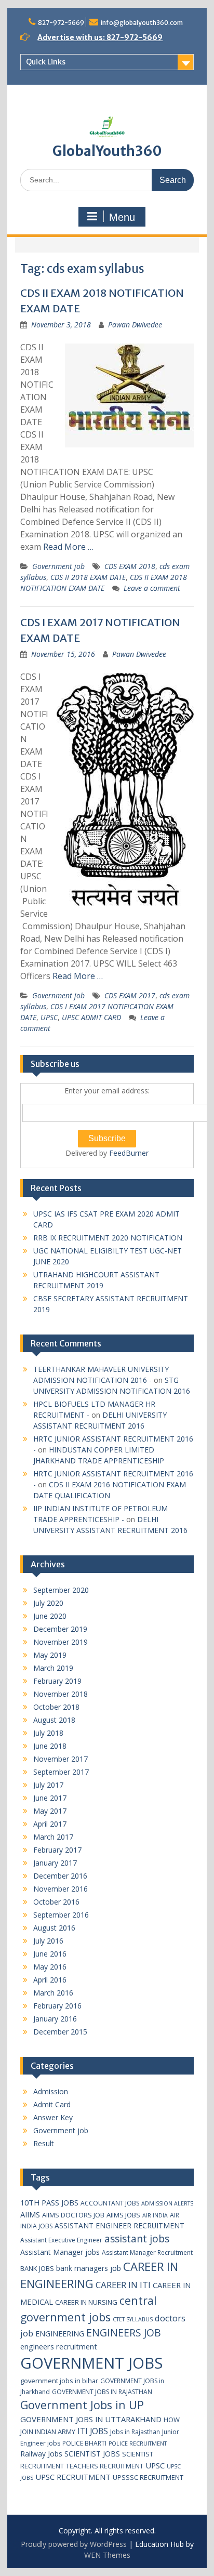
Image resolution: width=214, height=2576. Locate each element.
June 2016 (50, 1954)
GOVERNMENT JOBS (91, 2363)
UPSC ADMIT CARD (91, 1017)
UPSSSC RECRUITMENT (148, 2477)
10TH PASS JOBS (49, 2202)
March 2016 (53, 1993)
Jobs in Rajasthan (135, 2432)
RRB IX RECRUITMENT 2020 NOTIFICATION (108, 1238)
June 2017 (50, 1798)
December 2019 (60, 1629)
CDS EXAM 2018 (130, 566)
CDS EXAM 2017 (130, 995)
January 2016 (55, 2019)
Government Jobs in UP (82, 2405)
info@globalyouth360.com (142, 23)
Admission (51, 2091)
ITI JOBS (93, 2431)
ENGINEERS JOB (124, 2333)
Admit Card (52, 2104)
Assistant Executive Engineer (61, 2240)
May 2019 (50, 1655)
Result (44, 2143)
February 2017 (57, 1850)
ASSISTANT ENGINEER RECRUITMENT (119, 2225)
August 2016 (54, 1928)
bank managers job (89, 2268)
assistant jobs (137, 2238)
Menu (122, 217)
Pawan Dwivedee (135, 325)
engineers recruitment (59, 2346)
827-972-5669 (61, 23)
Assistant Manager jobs (60, 2252)
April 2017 (50, 1824)
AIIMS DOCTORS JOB (73, 2215)
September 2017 (61, 1772)
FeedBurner (129, 1153)
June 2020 (50, 1616)
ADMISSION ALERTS (167, 2203)
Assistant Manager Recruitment (147, 2253)
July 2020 (48, 1603)
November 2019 (61, 1642)
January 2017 (55, 1863)
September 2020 (61, 1590)
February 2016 (57, 2006)
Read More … (68, 547)
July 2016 (48, 1941)
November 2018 (61, 1694)
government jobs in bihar (59, 2381)
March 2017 (53, 1837)
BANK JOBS (37, 2268)
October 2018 (56, 1707)
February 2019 (57, 1681)
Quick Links (46, 62)
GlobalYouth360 (107, 151)
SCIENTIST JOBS (92, 2454)
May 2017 (50, 1811)
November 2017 (61, 1759)
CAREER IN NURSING (86, 2302)
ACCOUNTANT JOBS (110, 2203)
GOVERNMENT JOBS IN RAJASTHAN (102, 2392)
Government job (58, 566)
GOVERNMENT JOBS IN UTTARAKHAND (91, 2419)
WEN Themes (107, 2555)
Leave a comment (152, 588)
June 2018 (50, 1746)
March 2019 (53, 1668)
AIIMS (30, 2214)
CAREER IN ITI (123, 2285)
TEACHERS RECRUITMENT (105, 2466)
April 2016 (50, 1980)
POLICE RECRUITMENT (138, 2443)
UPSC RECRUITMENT (73, 2477)
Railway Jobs (41, 2454)
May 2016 (50, 1967)
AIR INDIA (155, 2215)
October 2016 (56, 1902)
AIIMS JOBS (123, 2215)
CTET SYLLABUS (133, 2319)
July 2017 (48, 1785)
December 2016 (60, 1876)
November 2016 (61, 1889)
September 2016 (61, 1915)
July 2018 (48, 1733)
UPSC (49, 1017)
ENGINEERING (60, 2334)
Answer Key (53, 2117)
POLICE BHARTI (84, 2443)
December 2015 (60, 2032)
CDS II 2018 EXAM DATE (88, 577)
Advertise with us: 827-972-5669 (100, 37)
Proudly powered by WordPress (74, 2544)
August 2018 (54, 1720)
